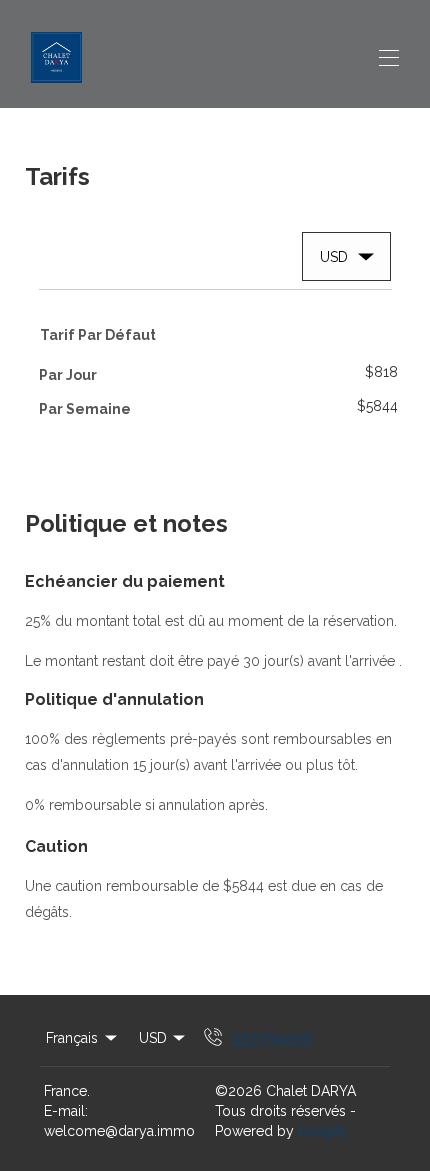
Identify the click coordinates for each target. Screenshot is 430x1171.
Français (72, 1038)
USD (153, 1038)
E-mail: (66, 1111)
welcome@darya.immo (119, 1131)
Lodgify (323, 1131)
